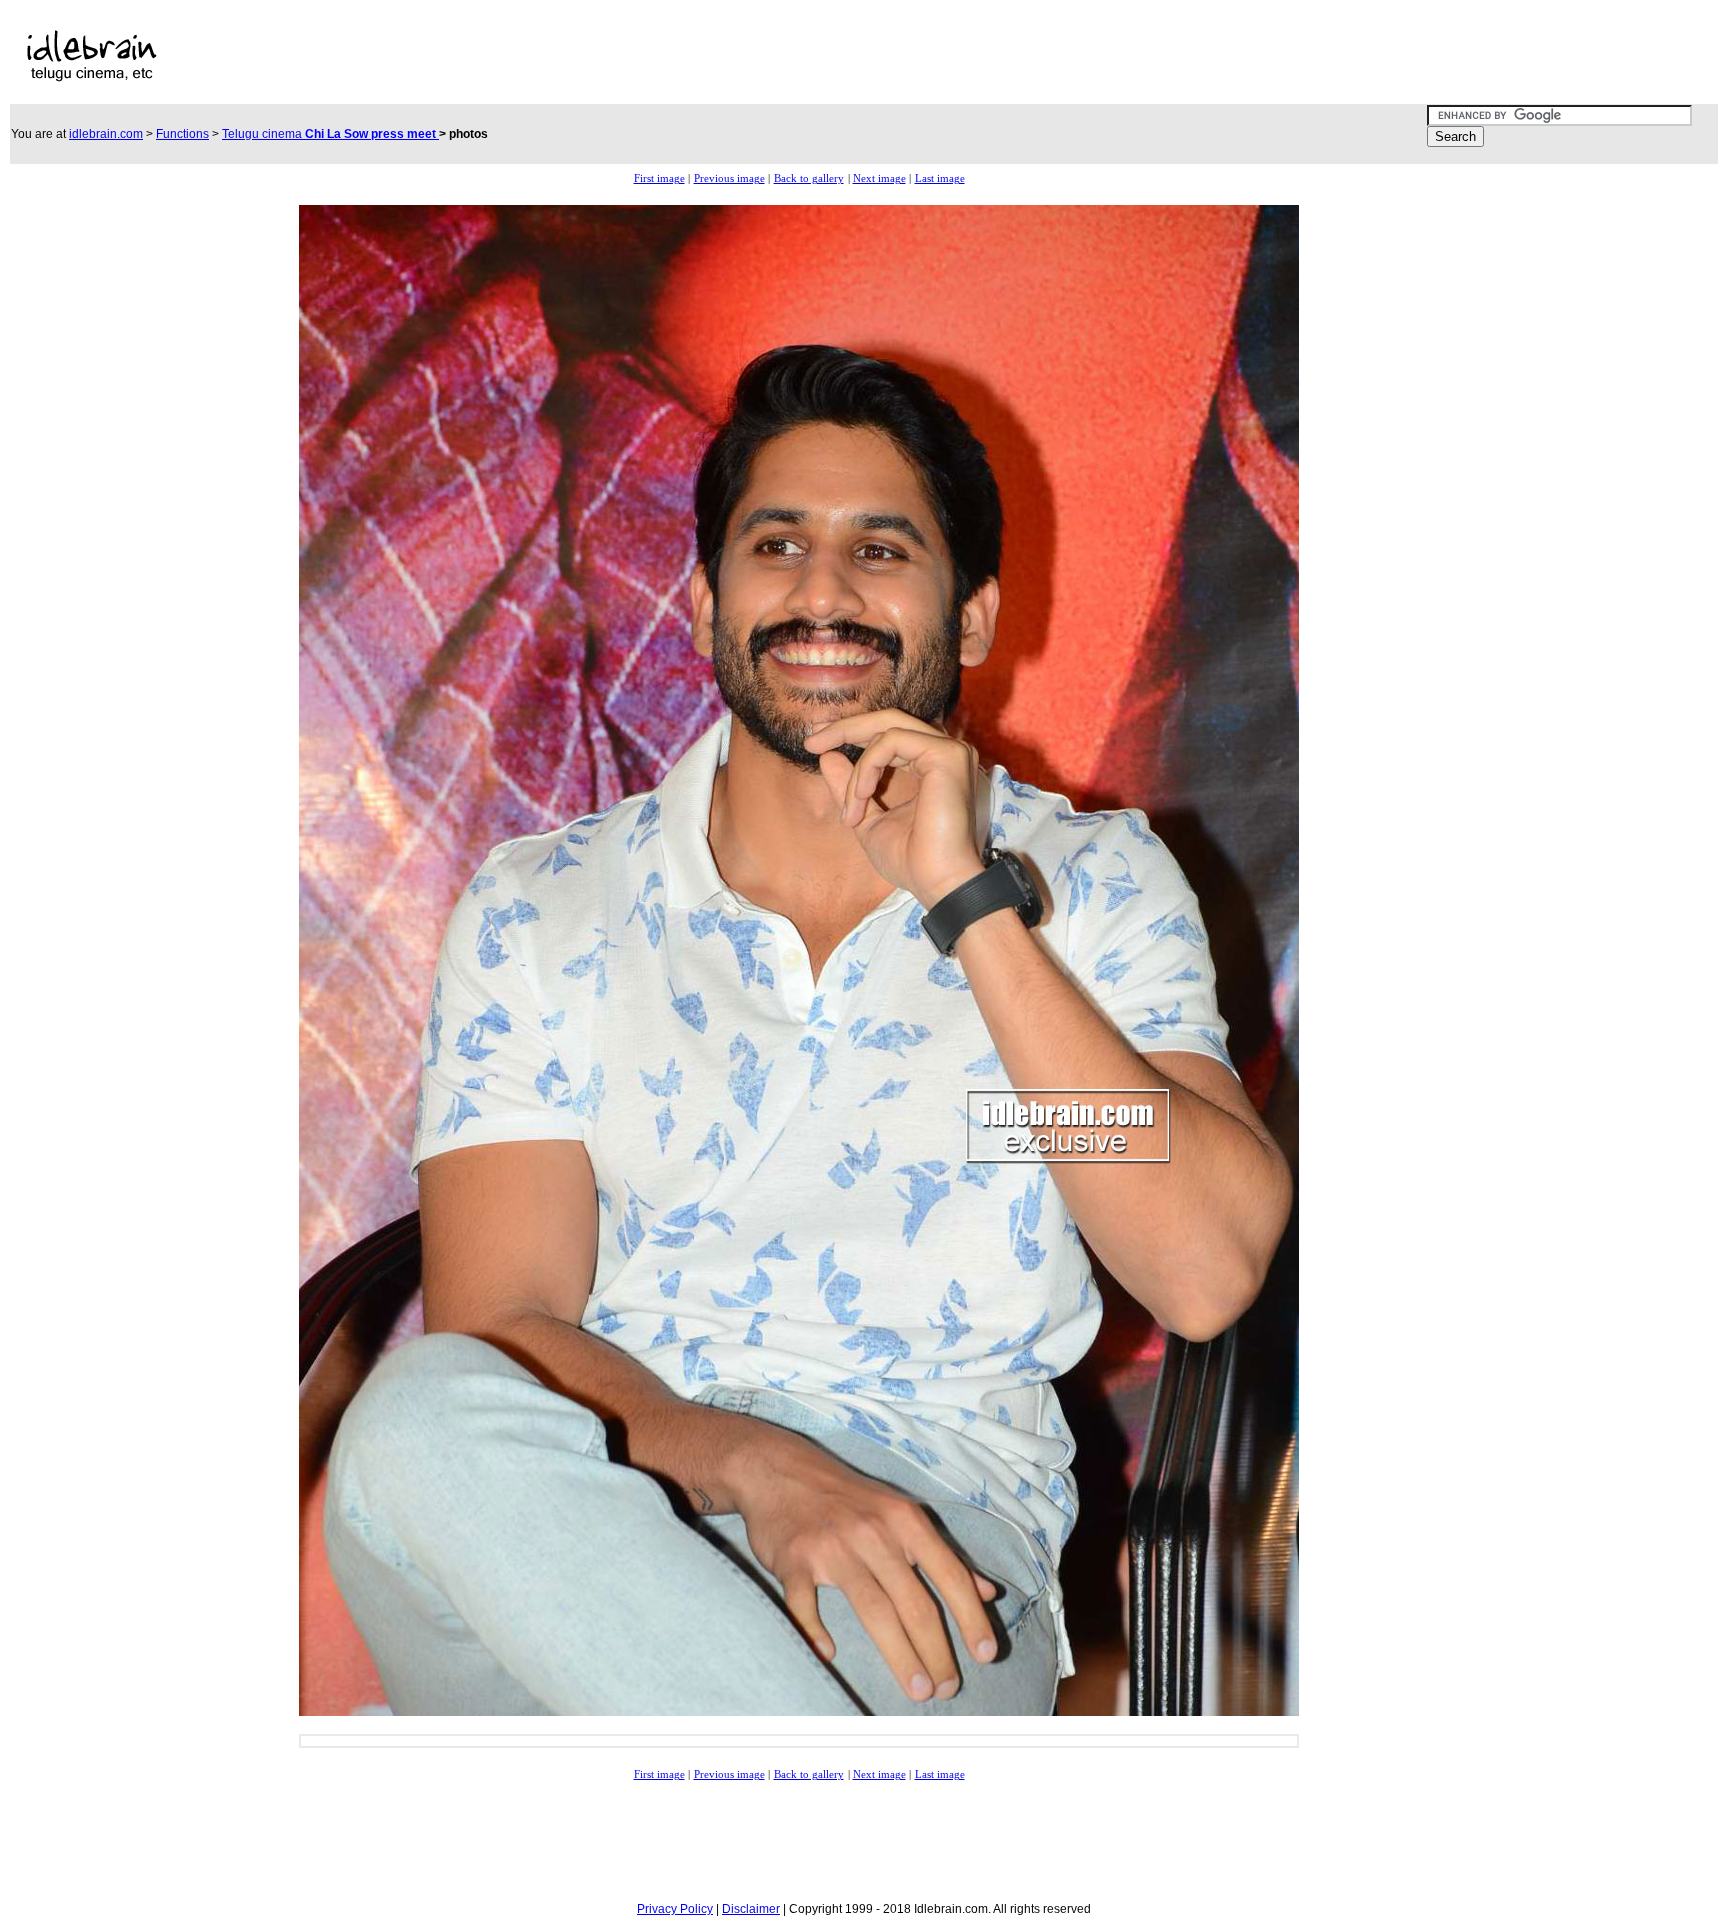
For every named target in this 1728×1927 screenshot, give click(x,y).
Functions (182, 134)
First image (659, 178)
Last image (940, 178)
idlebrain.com (106, 134)
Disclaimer (751, 1909)
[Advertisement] (687, 56)
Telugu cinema (330, 134)
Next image (879, 178)
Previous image (729, 178)
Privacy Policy (675, 1909)
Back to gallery (809, 178)
